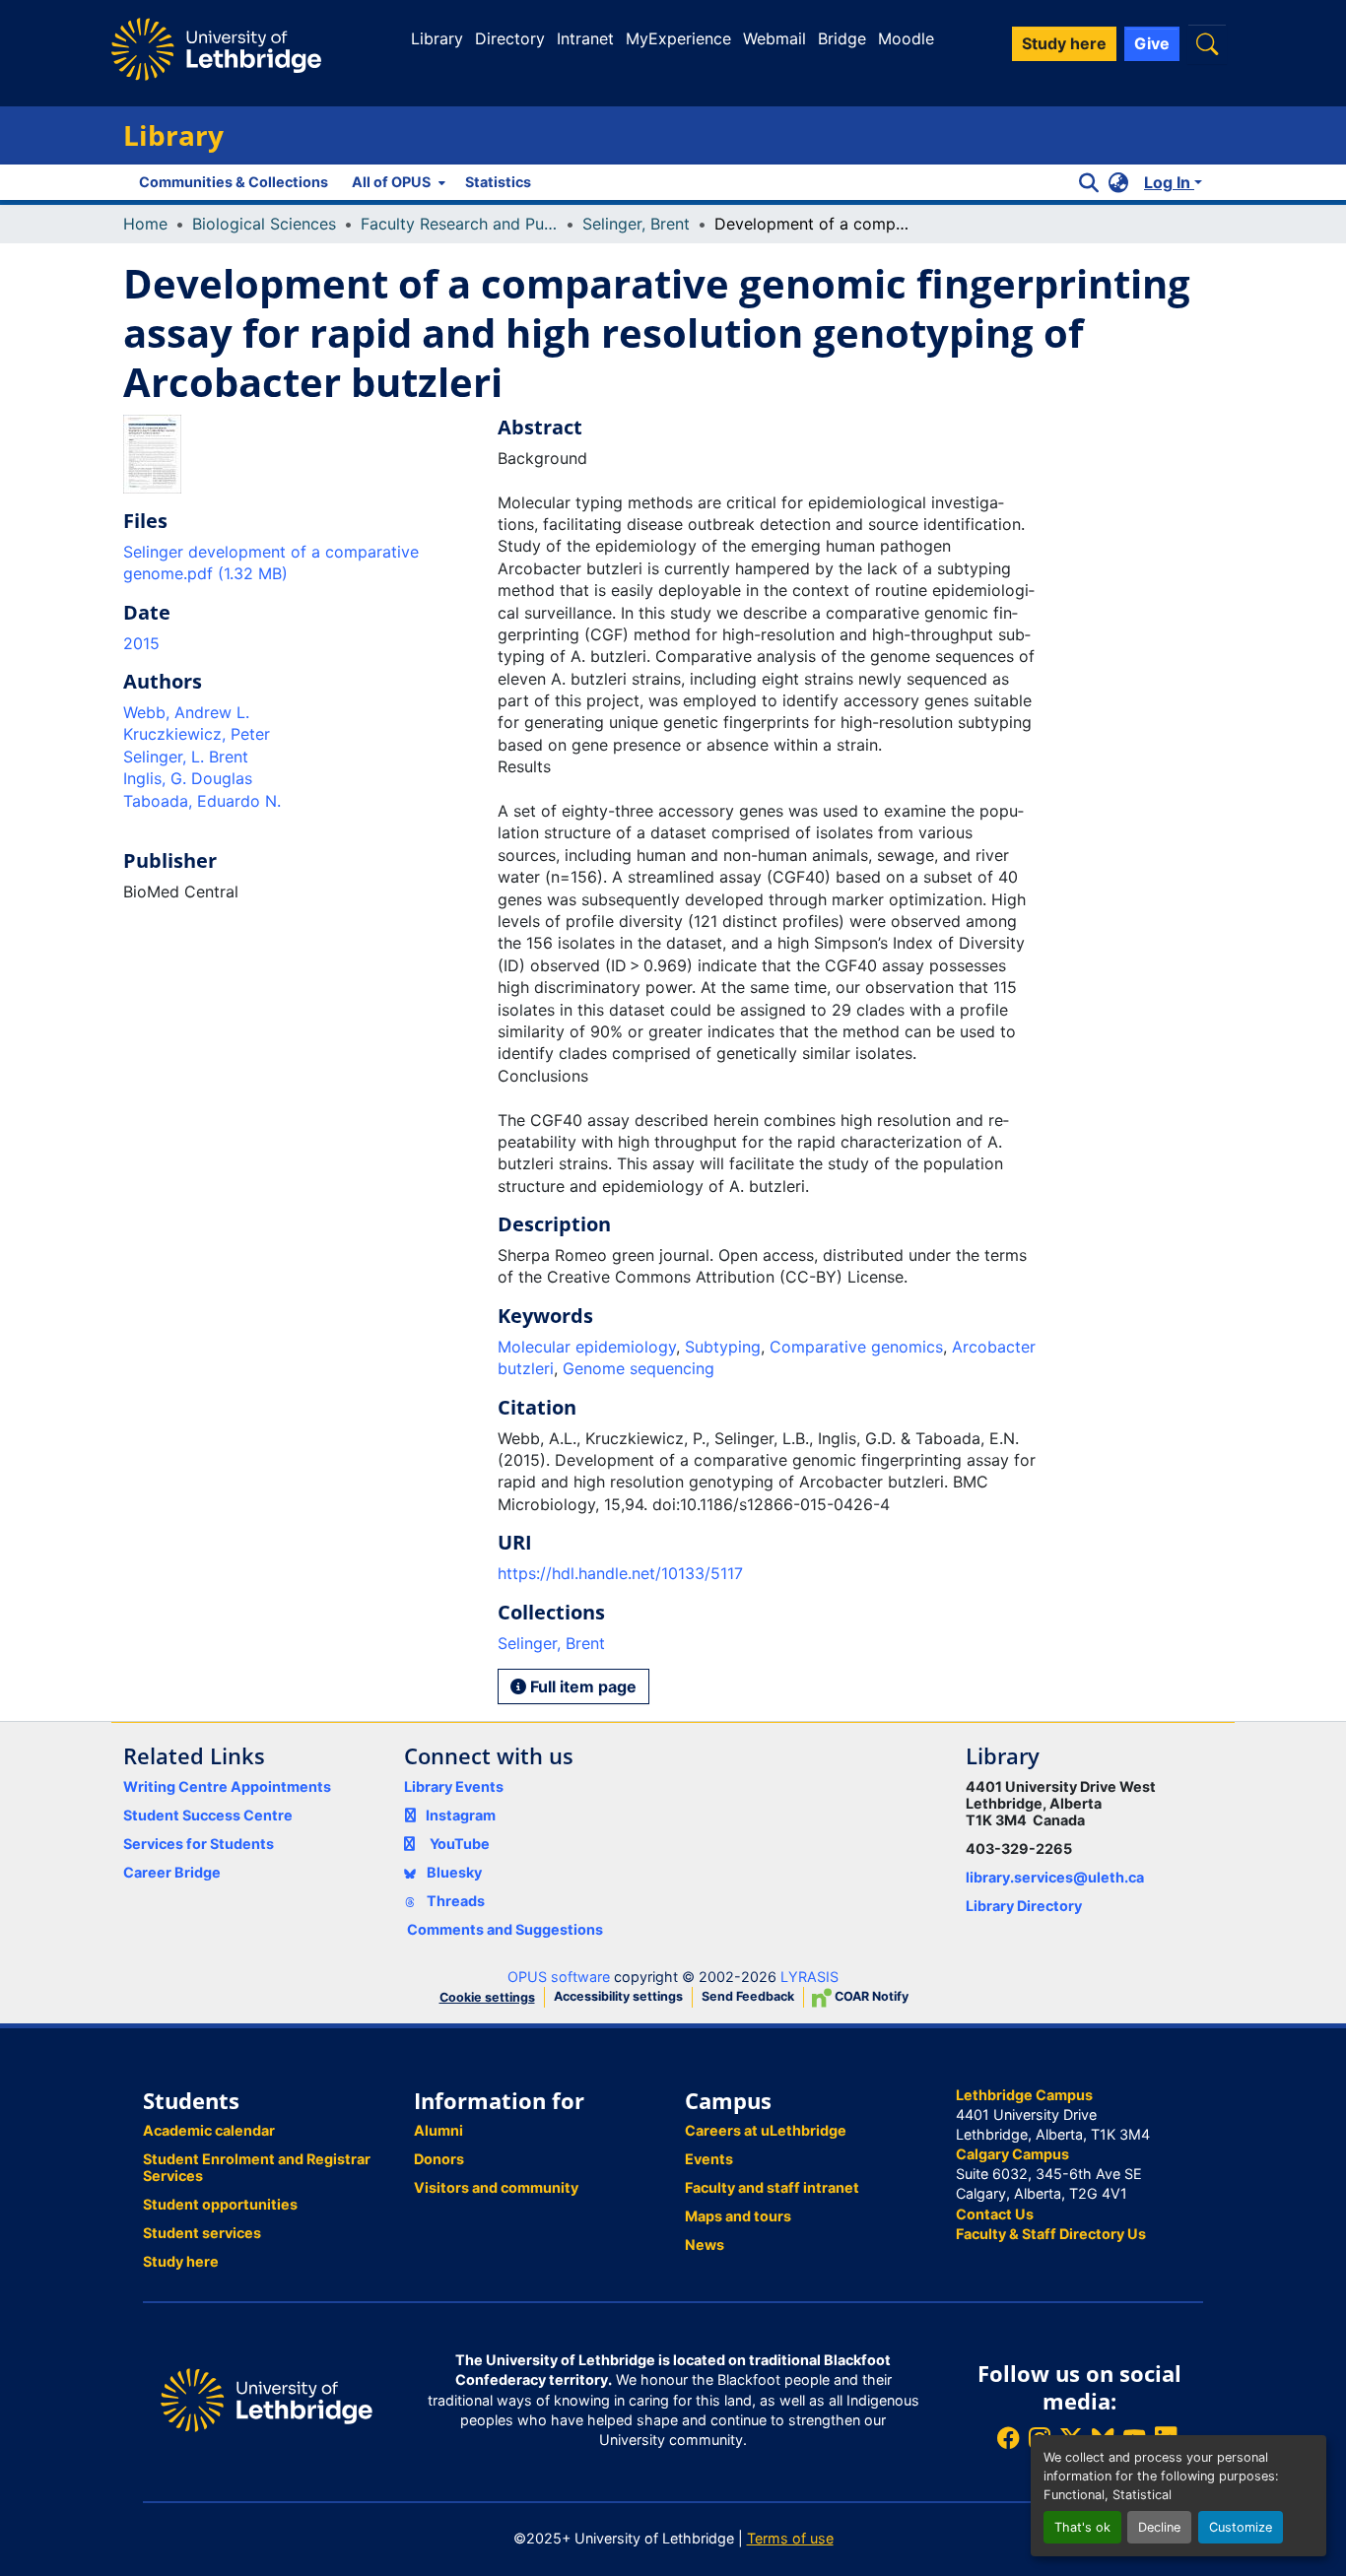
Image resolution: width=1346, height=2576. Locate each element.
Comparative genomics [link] (856, 1347)
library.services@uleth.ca (1055, 1877)
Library (437, 38)
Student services (202, 2233)
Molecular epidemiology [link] (587, 1347)
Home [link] (145, 224)
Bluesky (453, 1872)
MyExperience (678, 38)
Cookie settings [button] (487, 1997)
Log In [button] (1169, 182)
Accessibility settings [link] (618, 1996)
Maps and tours (738, 2216)
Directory (510, 38)
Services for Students (199, 1844)
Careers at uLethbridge (766, 2130)
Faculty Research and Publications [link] (459, 224)
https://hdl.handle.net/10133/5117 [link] (620, 1573)
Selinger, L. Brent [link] (186, 757)
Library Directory (1024, 1906)
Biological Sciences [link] (264, 224)
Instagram (461, 1815)
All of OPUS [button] (391, 182)
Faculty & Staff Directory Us (1051, 2234)
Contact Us (995, 2214)
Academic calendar (209, 2130)
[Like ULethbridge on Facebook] (1008, 2438)
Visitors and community (496, 2187)
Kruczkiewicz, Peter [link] (197, 734)
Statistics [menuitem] (498, 182)
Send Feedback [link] (748, 1996)
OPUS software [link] (559, 1977)
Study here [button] (1064, 43)
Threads (454, 1901)
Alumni (438, 2130)
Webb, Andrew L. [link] (186, 712)
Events (709, 2159)
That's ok (1082, 2527)
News (705, 2245)
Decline (1159, 2527)
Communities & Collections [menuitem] (234, 182)
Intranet (585, 38)
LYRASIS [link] (809, 1977)
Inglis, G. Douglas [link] (188, 778)
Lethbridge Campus (1024, 2095)
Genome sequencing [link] (639, 1368)
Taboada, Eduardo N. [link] (202, 801)
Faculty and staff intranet (772, 2187)
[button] (1207, 44)
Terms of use (790, 2538)
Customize (1241, 2527)
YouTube (460, 1844)
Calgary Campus (1012, 2154)
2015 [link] (141, 643)
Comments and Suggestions (505, 1929)
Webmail (774, 38)
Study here (181, 2261)
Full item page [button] (581, 1686)
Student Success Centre (208, 1815)
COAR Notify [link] (870, 1996)
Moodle (906, 38)
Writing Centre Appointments (227, 1786)
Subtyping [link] (723, 1347)
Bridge (842, 38)
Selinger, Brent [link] (636, 224)
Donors (439, 2159)
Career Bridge (172, 1872)
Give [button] (1152, 43)
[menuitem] (397, 182)
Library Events (454, 1786)
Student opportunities (220, 2204)
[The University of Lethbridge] (267, 2399)
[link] (299, 563)
